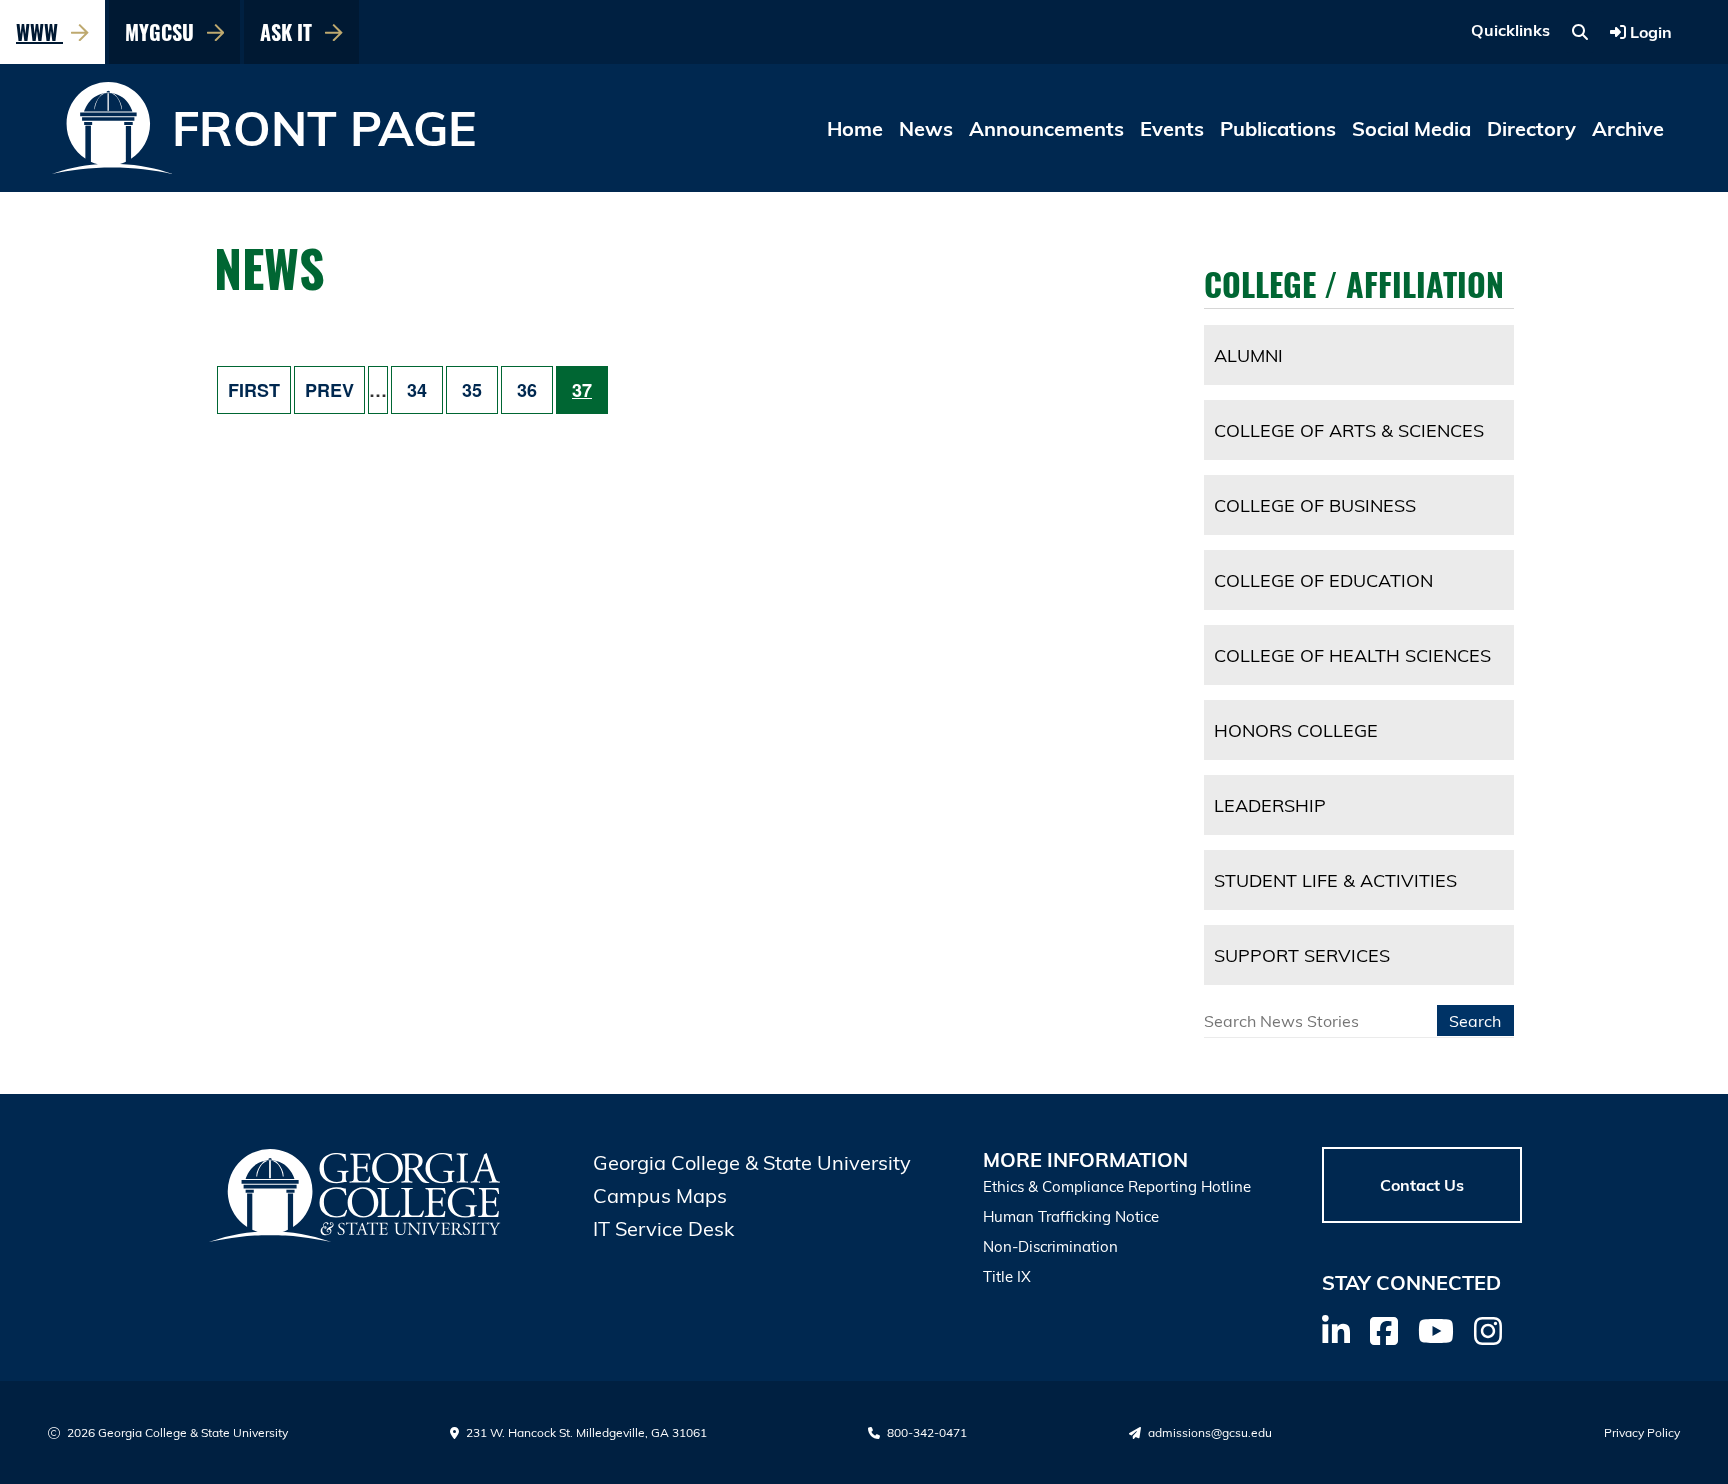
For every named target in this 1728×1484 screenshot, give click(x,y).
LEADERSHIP (1270, 805)
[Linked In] (1336, 1331)
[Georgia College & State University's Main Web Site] (356, 1195)
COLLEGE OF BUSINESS (1315, 505)
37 (582, 390)
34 (417, 390)
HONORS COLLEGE (1296, 730)
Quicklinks (1510, 30)
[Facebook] (1384, 1331)
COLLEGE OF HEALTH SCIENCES (1352, 655)
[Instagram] (1488, 1331)
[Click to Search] (1580, 32)
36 (527, 390)
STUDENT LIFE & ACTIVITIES (1335, 880)
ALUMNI (1248, 355)
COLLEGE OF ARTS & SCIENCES (1349, 430)
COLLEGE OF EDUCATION (1323, 580)
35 (472, 390)
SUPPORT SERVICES (1302, 955)
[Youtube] (1436, 1331)
